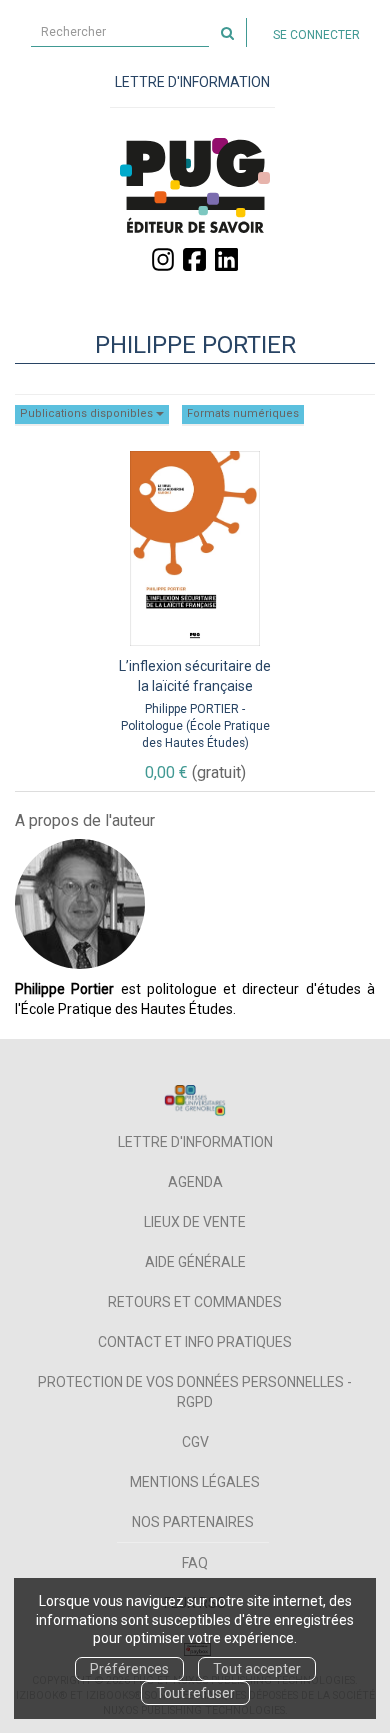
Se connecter (316, 35)
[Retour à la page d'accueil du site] (195, 185)
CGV (195, 1442)
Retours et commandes (195, 1302)
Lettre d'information (195, 1142)
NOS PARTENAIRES (193, 1522)
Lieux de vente (195, 1222)
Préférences (129, 1669)
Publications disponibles (88, 413)
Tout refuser (195, 1693)
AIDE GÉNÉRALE (195, 1262)
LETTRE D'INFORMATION (192, 82)
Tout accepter (257, 1669)
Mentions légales (195, 1482)
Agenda (195, 1182)
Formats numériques (243, 413)
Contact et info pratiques (195, 1342)
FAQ (195, 1563)
